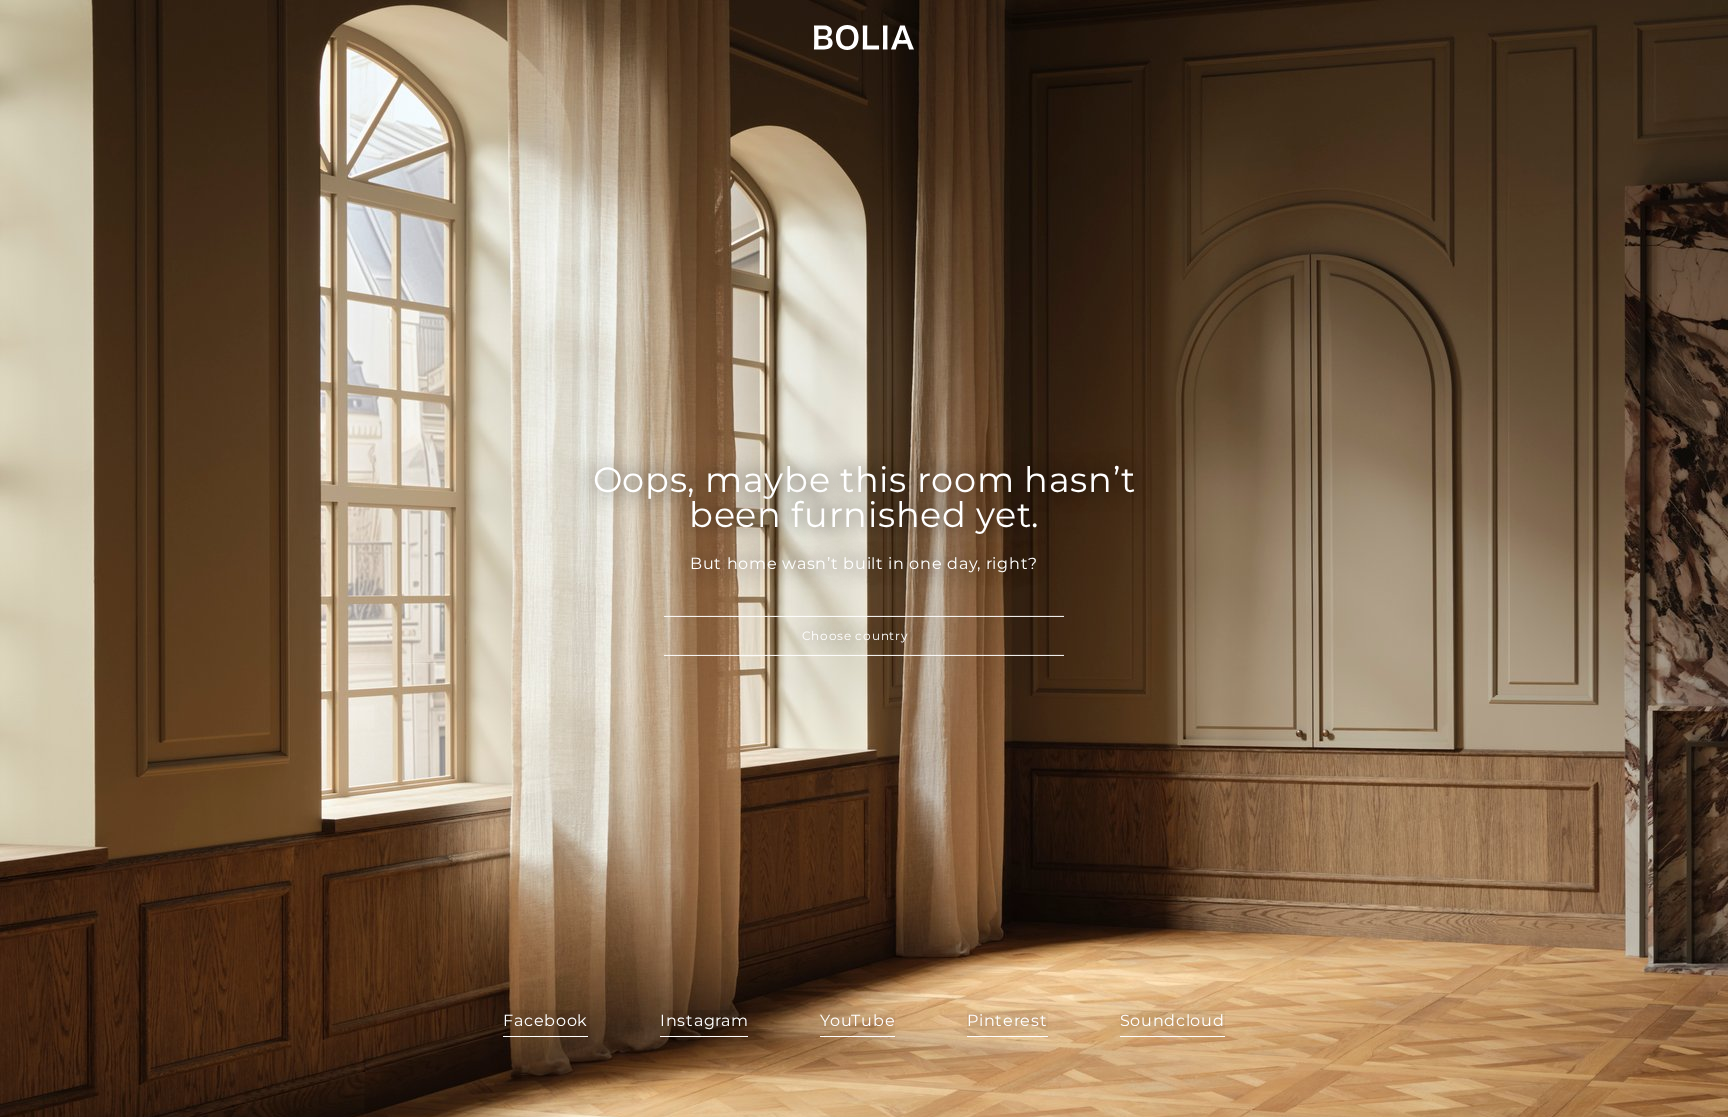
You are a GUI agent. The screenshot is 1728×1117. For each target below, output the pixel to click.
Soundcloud (1172, 1020)
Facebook (545, 1020)
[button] (864, 636)
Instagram (704, 1020)
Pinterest (1007, 1020)
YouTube (857, 1020)
